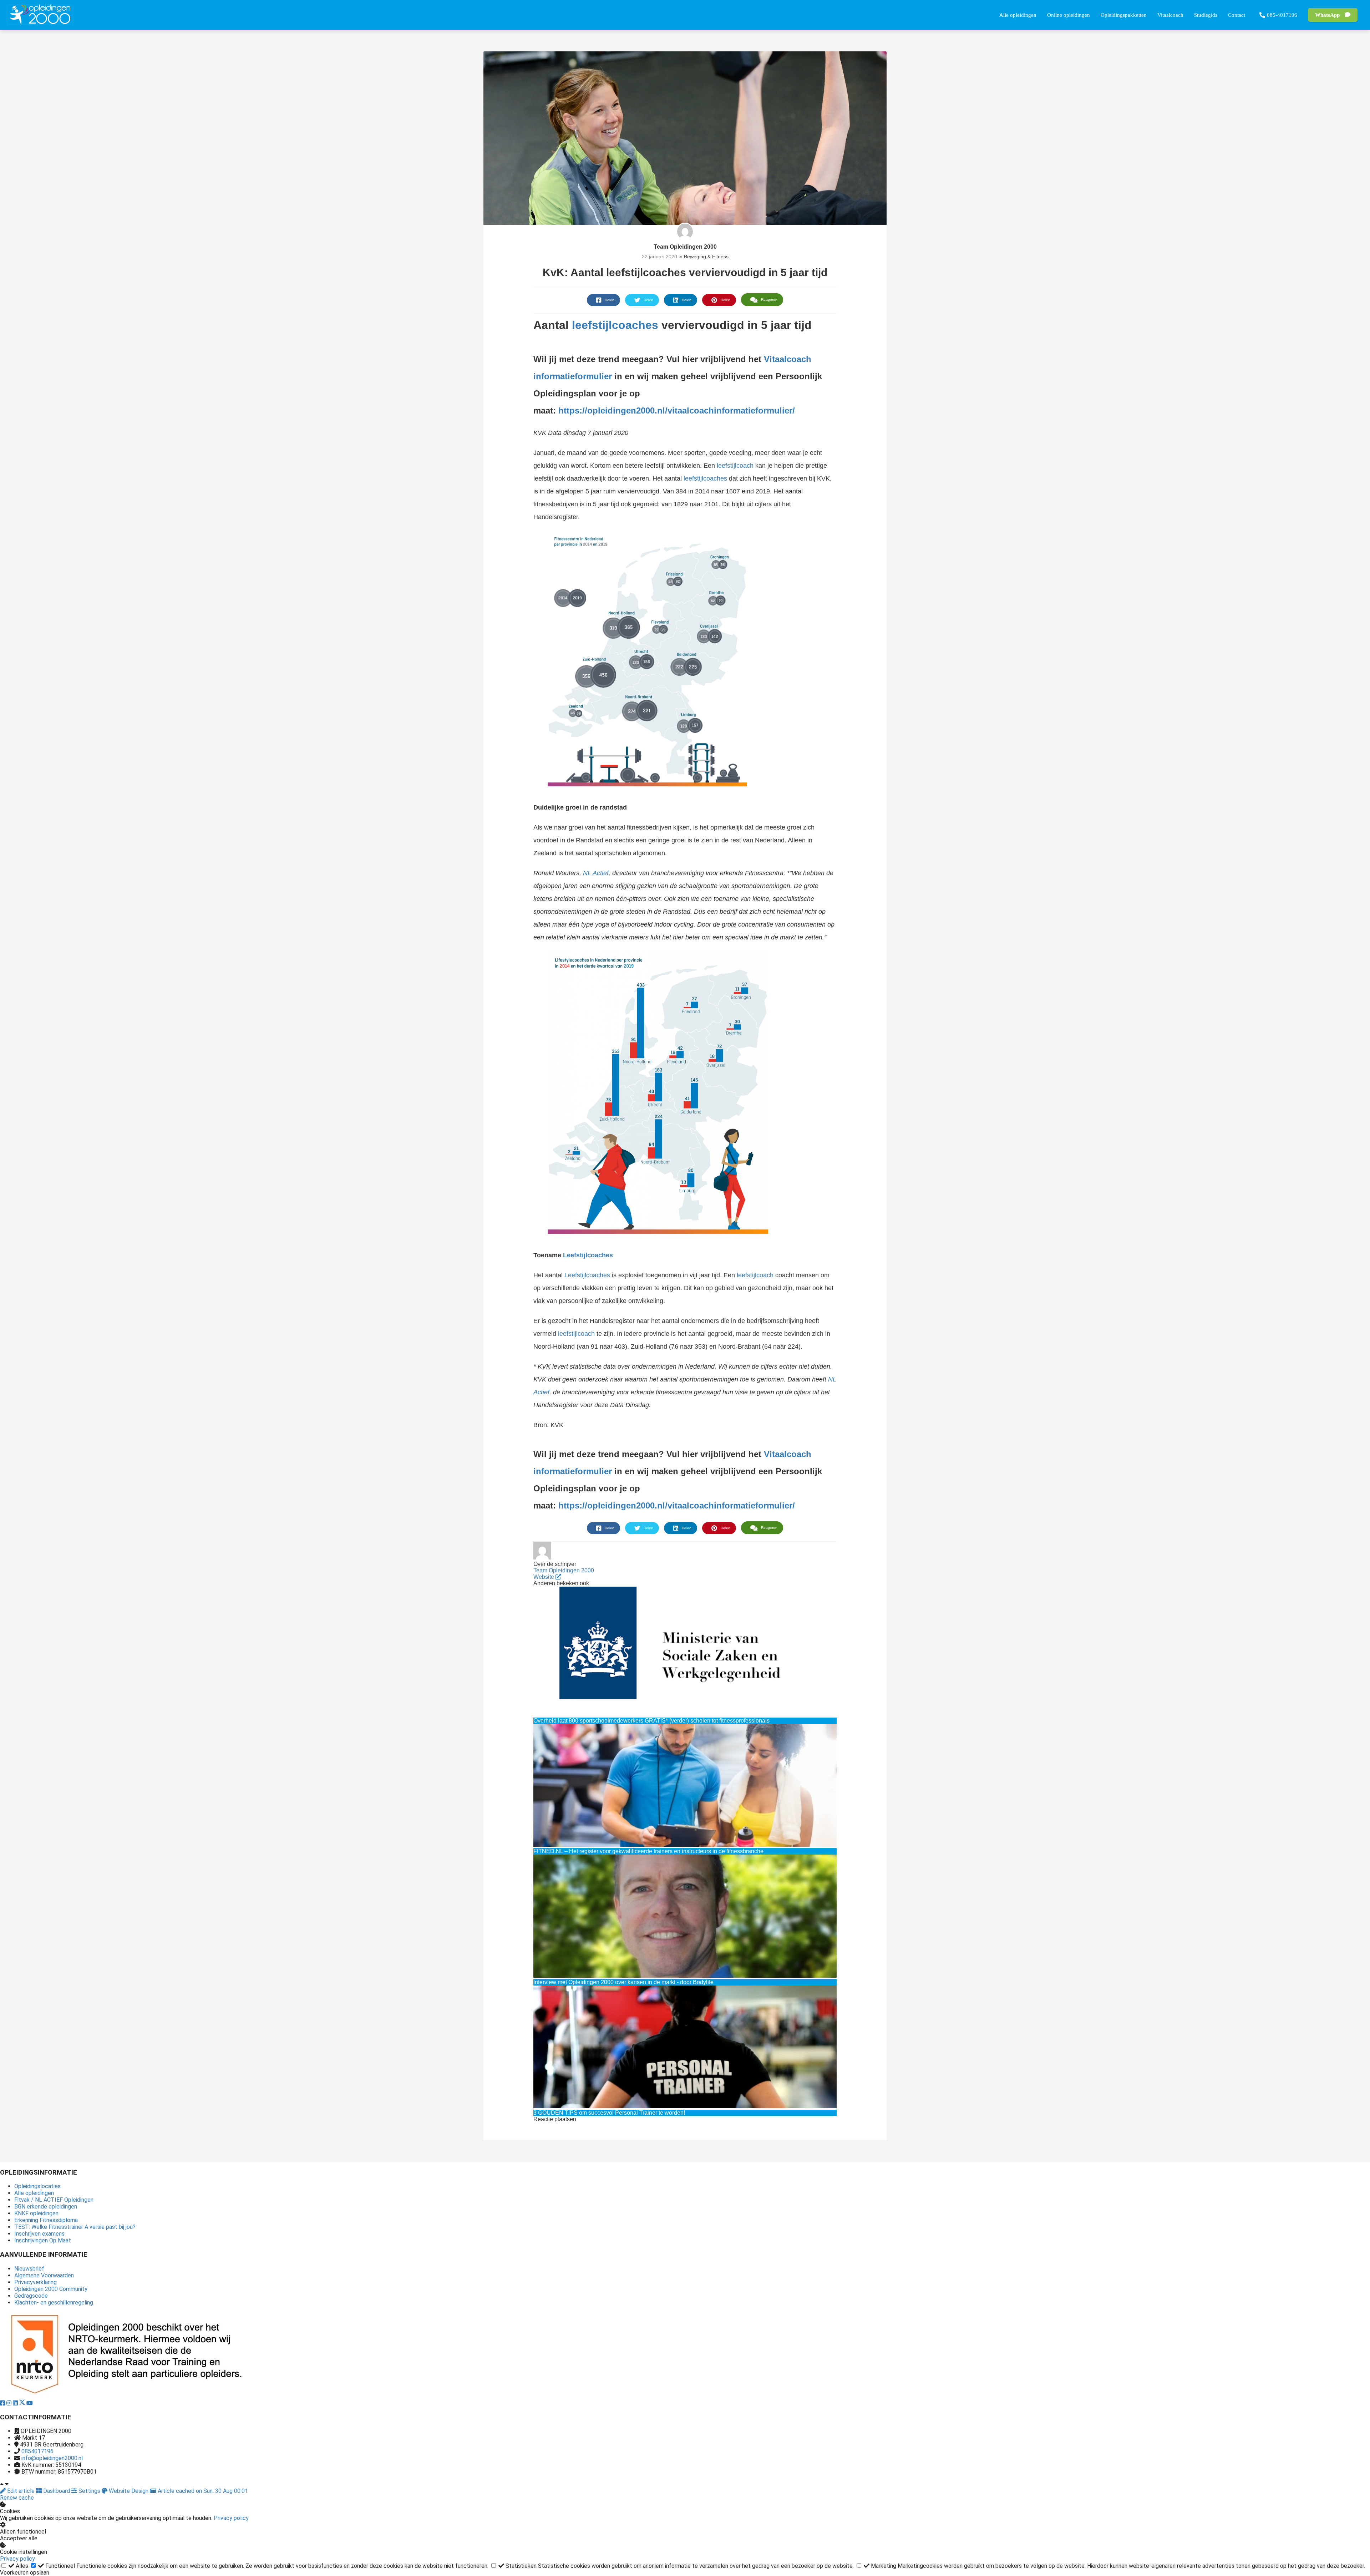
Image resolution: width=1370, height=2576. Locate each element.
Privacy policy (231, 2518)
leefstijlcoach (735, 466)
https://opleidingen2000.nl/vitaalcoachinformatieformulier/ (677, 410)
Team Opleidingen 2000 (685, 247)
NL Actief (596, 873)
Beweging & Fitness (706, 257)
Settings (89, 2491)
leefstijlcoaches (615, 325)
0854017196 (37, 2451)
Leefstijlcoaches (588, 1255)
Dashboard (57, 2491)
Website (544, 1577)
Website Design (129, 2491)
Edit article (21, 2491)
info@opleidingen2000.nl (52, 2458)
